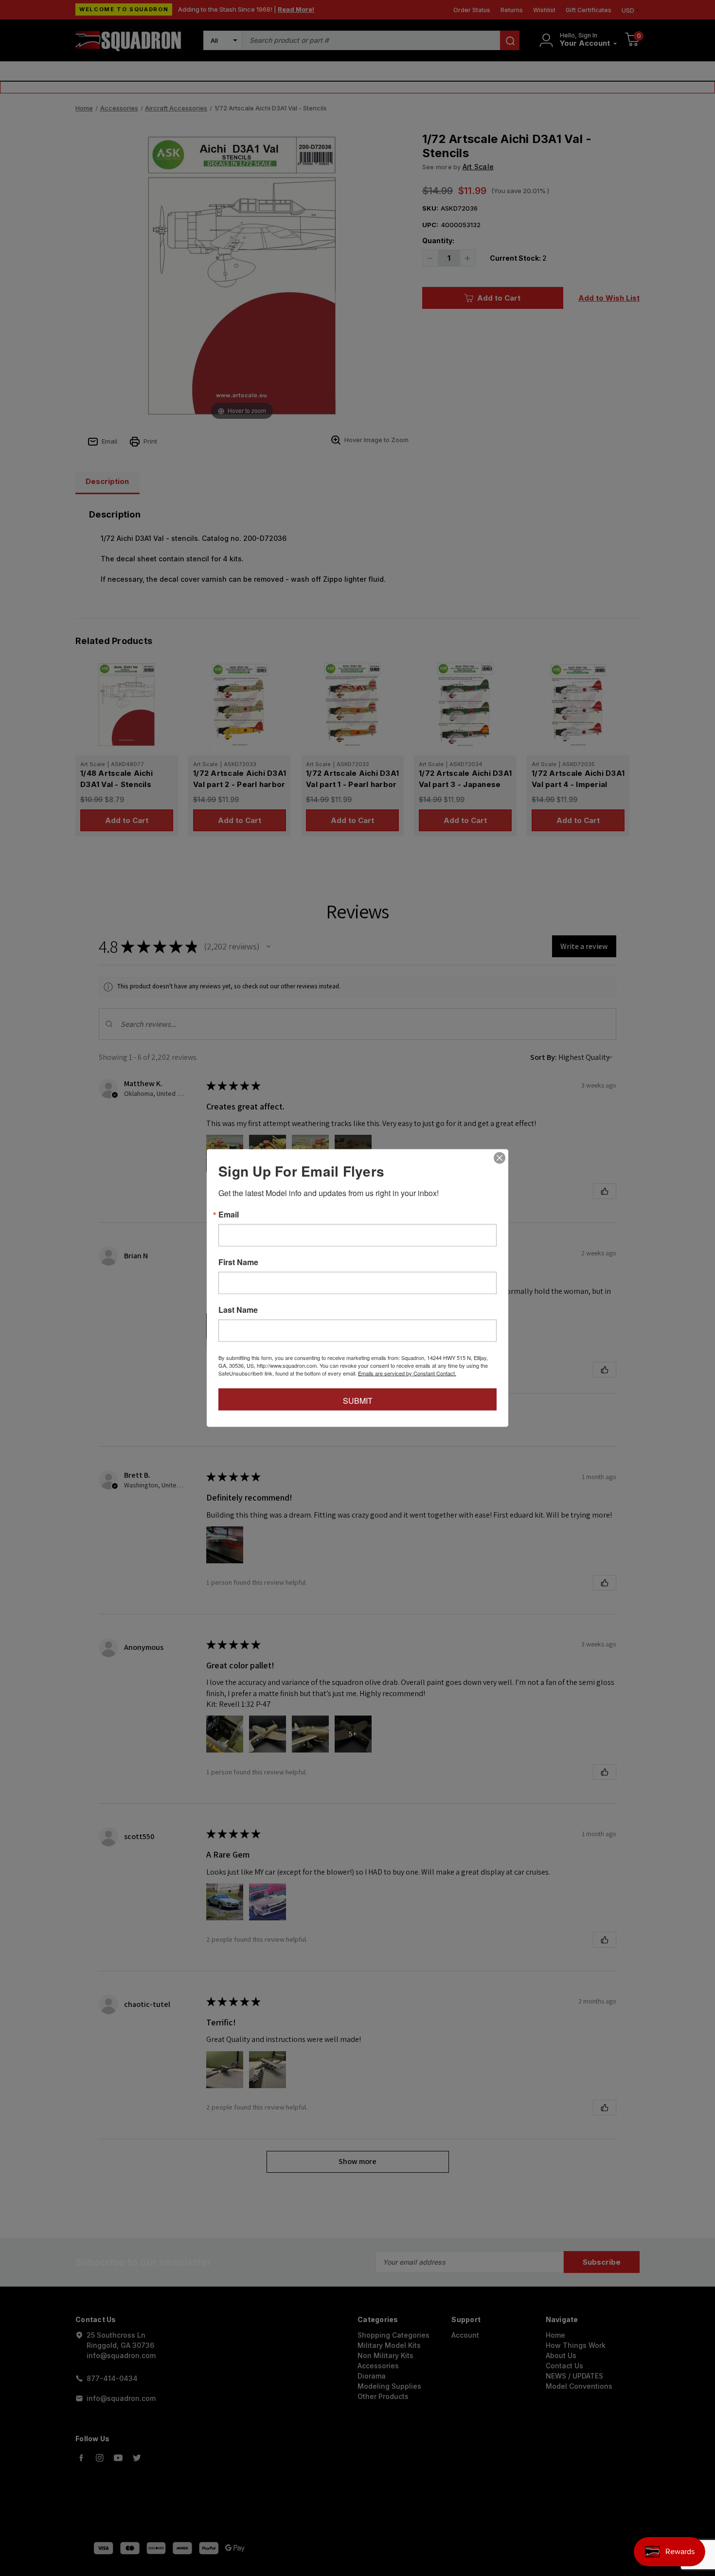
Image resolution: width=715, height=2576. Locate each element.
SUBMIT (358, 1401)
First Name (238, 1262)
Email (229, 1215)
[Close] (500, 1158)
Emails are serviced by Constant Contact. (407, 1373)
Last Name (238, 1310)
